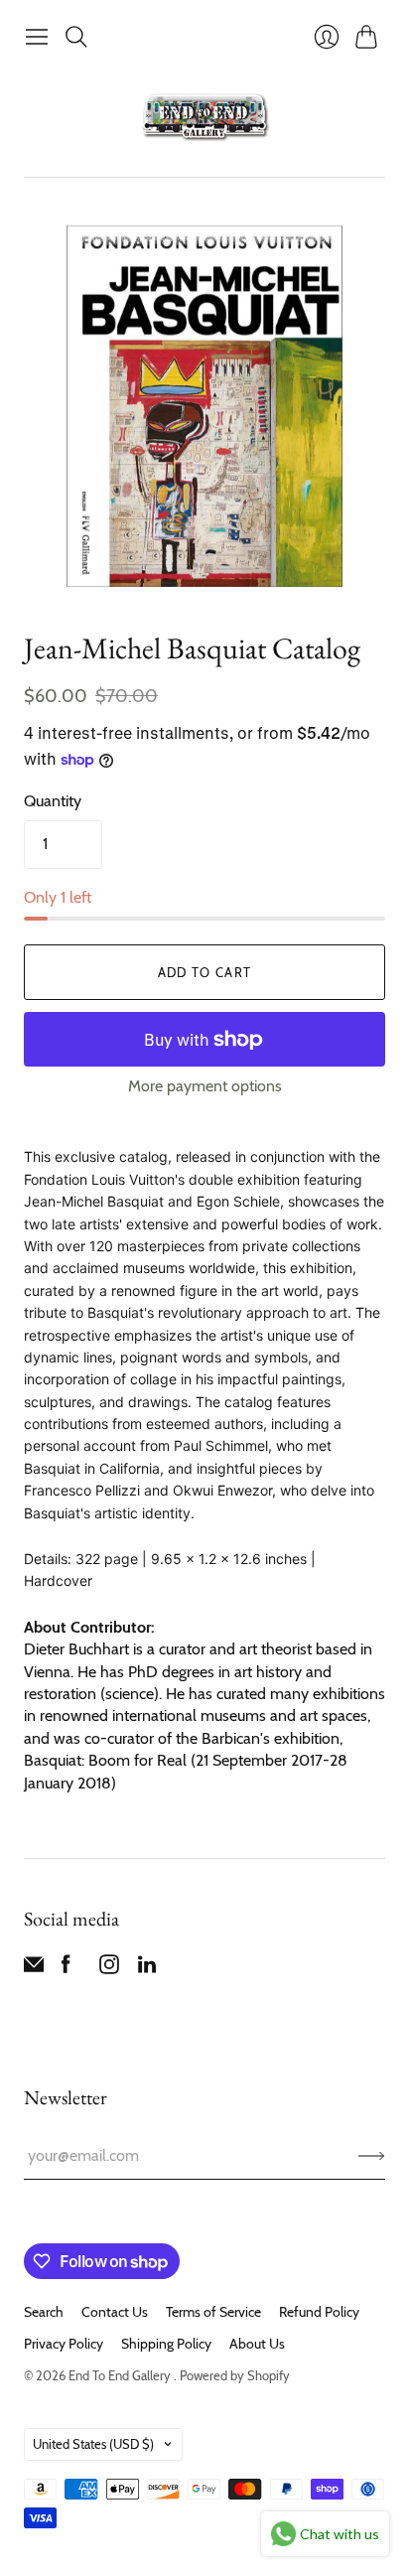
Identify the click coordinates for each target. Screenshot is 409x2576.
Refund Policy (319, 2312)
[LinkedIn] (147, 1969)
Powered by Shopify (235, 2375)
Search (44, 2312)
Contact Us (115, 2312)
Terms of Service (213, 2312)
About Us (257, 2344)
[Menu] (37, 37)
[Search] (76, 37)
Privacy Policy (64, 2344)
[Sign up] (372, 2156)
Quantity (53, 801)
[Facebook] (66, 1969)
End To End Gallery (121, 2375)
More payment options (205, 1086)
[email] (34, 1969)
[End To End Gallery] (204, 116)
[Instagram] (109, 1969)
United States (93, 2444)
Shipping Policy (166, 2344)
